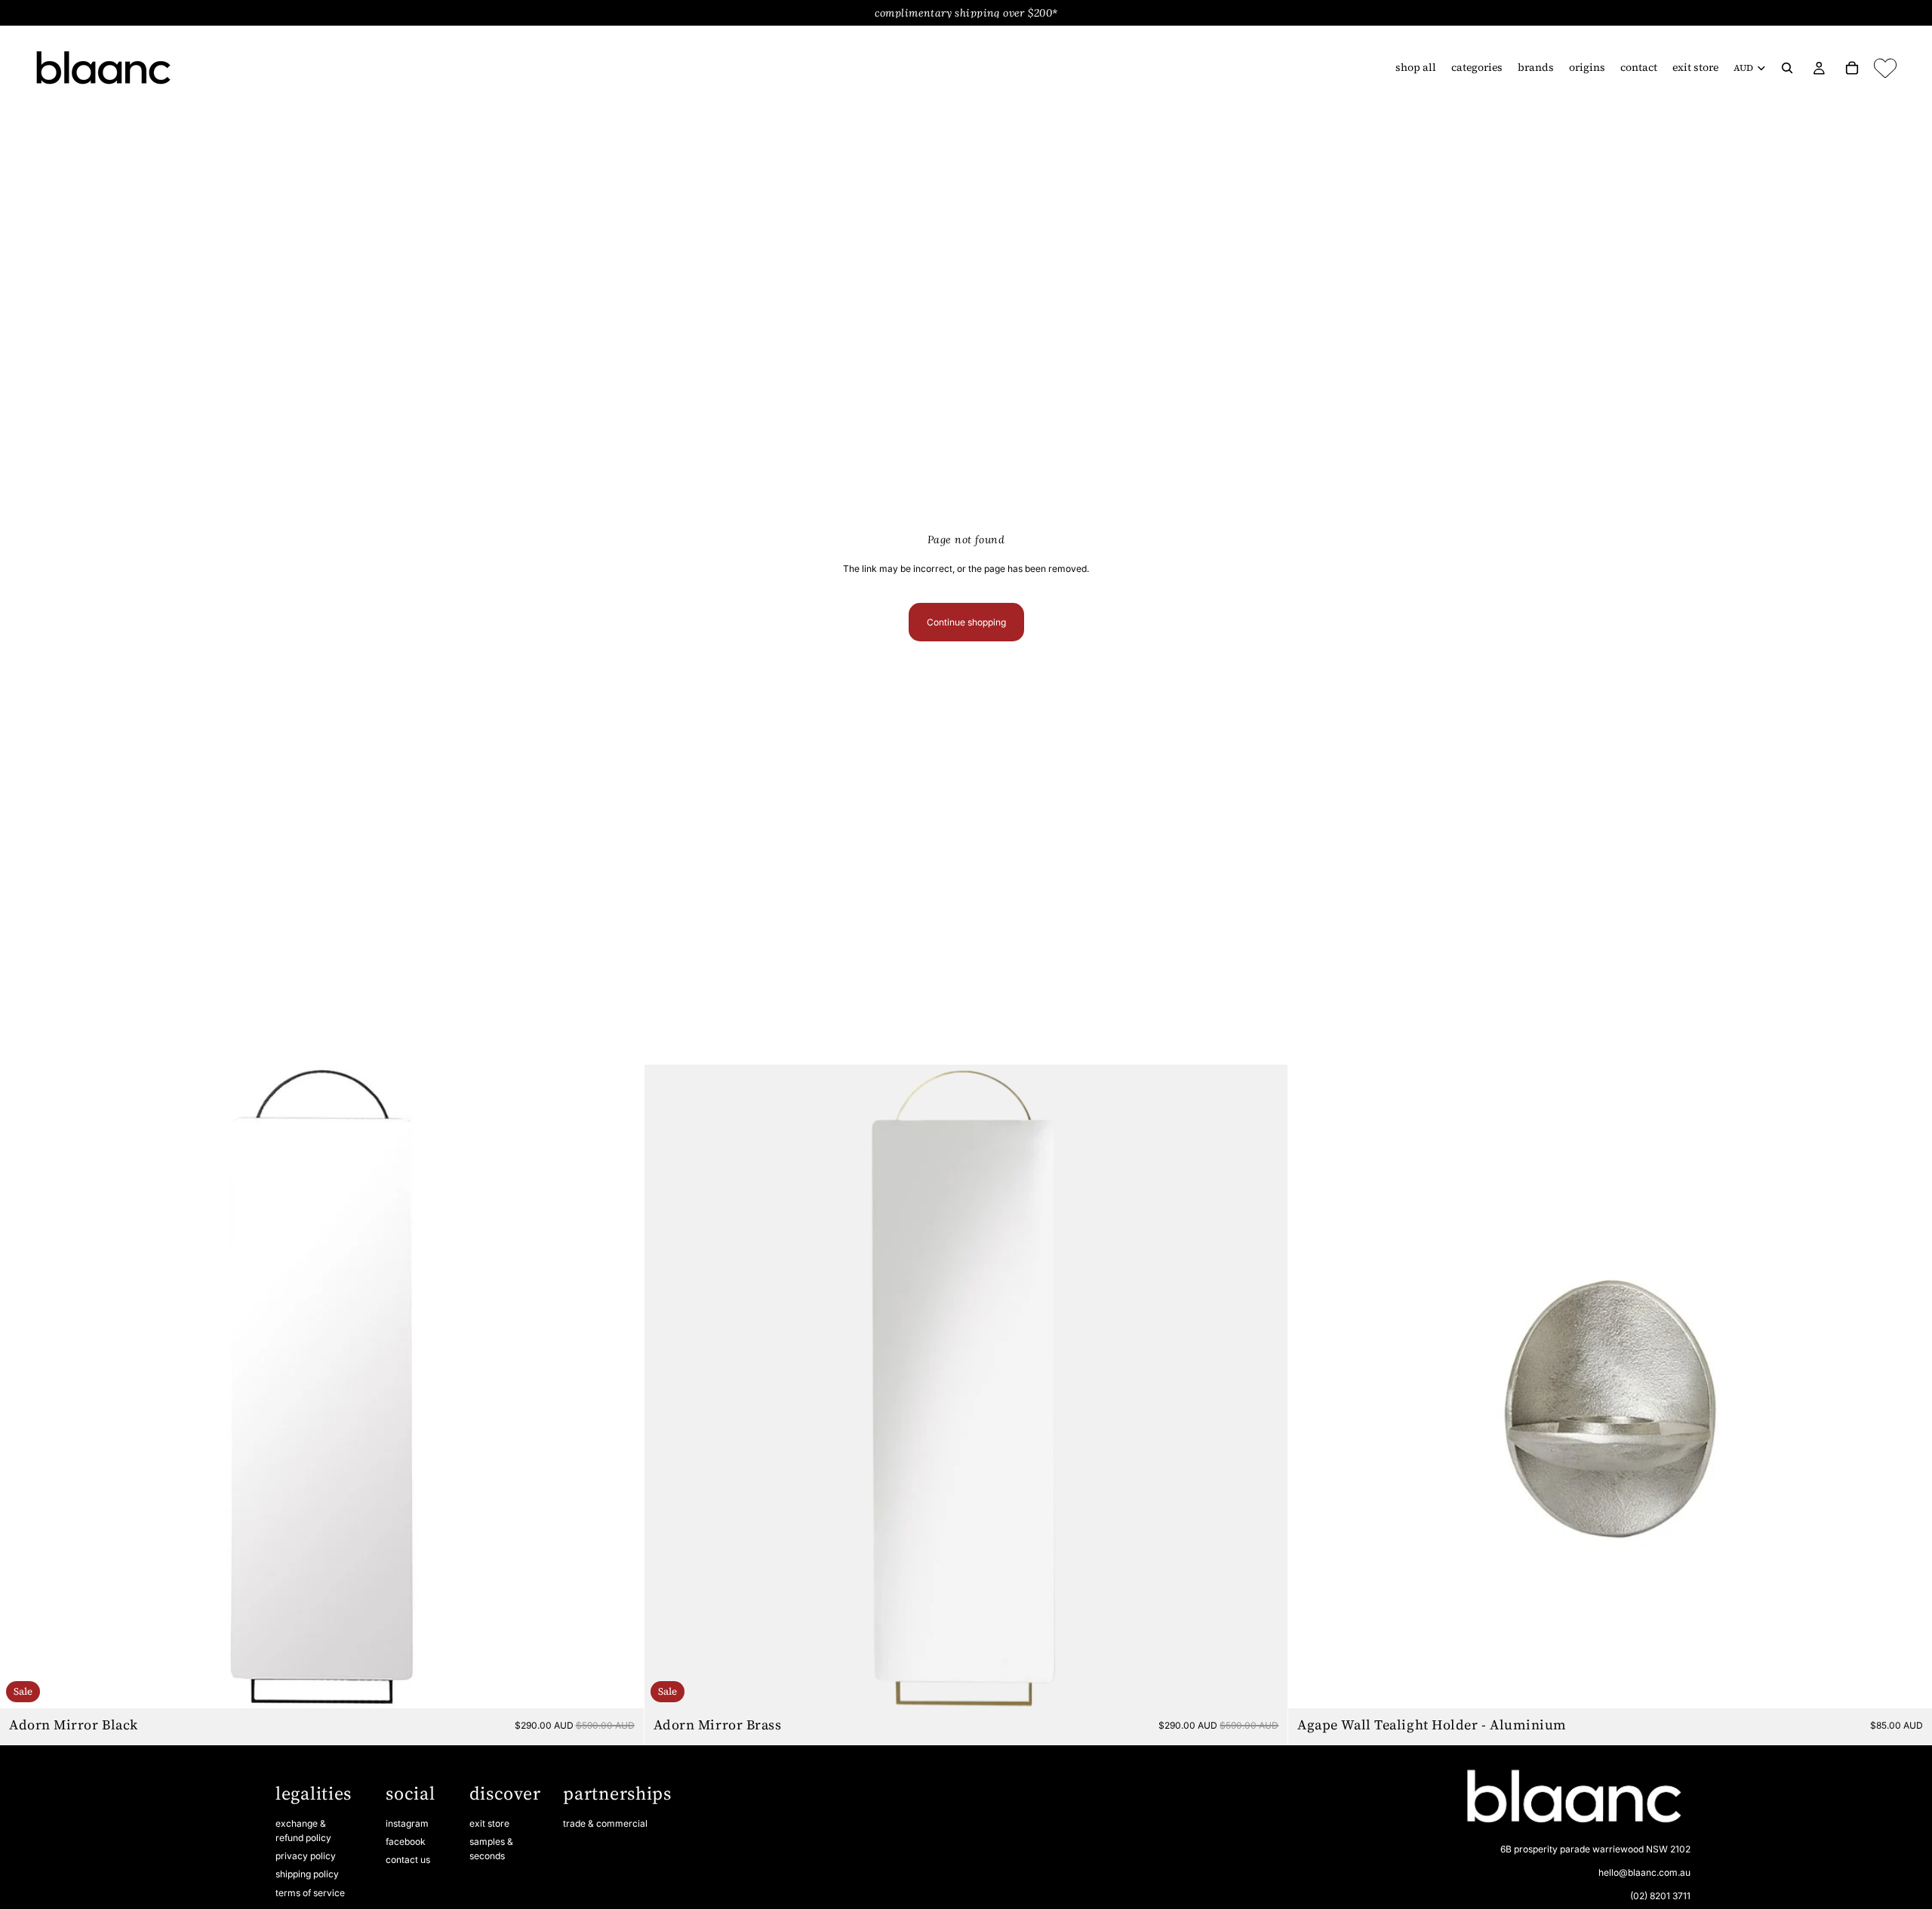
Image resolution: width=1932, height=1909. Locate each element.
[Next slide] (621, 1387)
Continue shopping (966, 622)
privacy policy (306, 1856)
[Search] (1787, 68)
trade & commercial (605, 1823)
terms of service (310, 1893)
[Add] (620, 1686)
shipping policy (307, 1875)
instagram (407, 1823)
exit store (489, 1823)
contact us (408, 1860)
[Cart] (1852, 68)
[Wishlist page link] (1885, 68)
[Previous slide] (23, 1387)
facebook (406, 1841)
